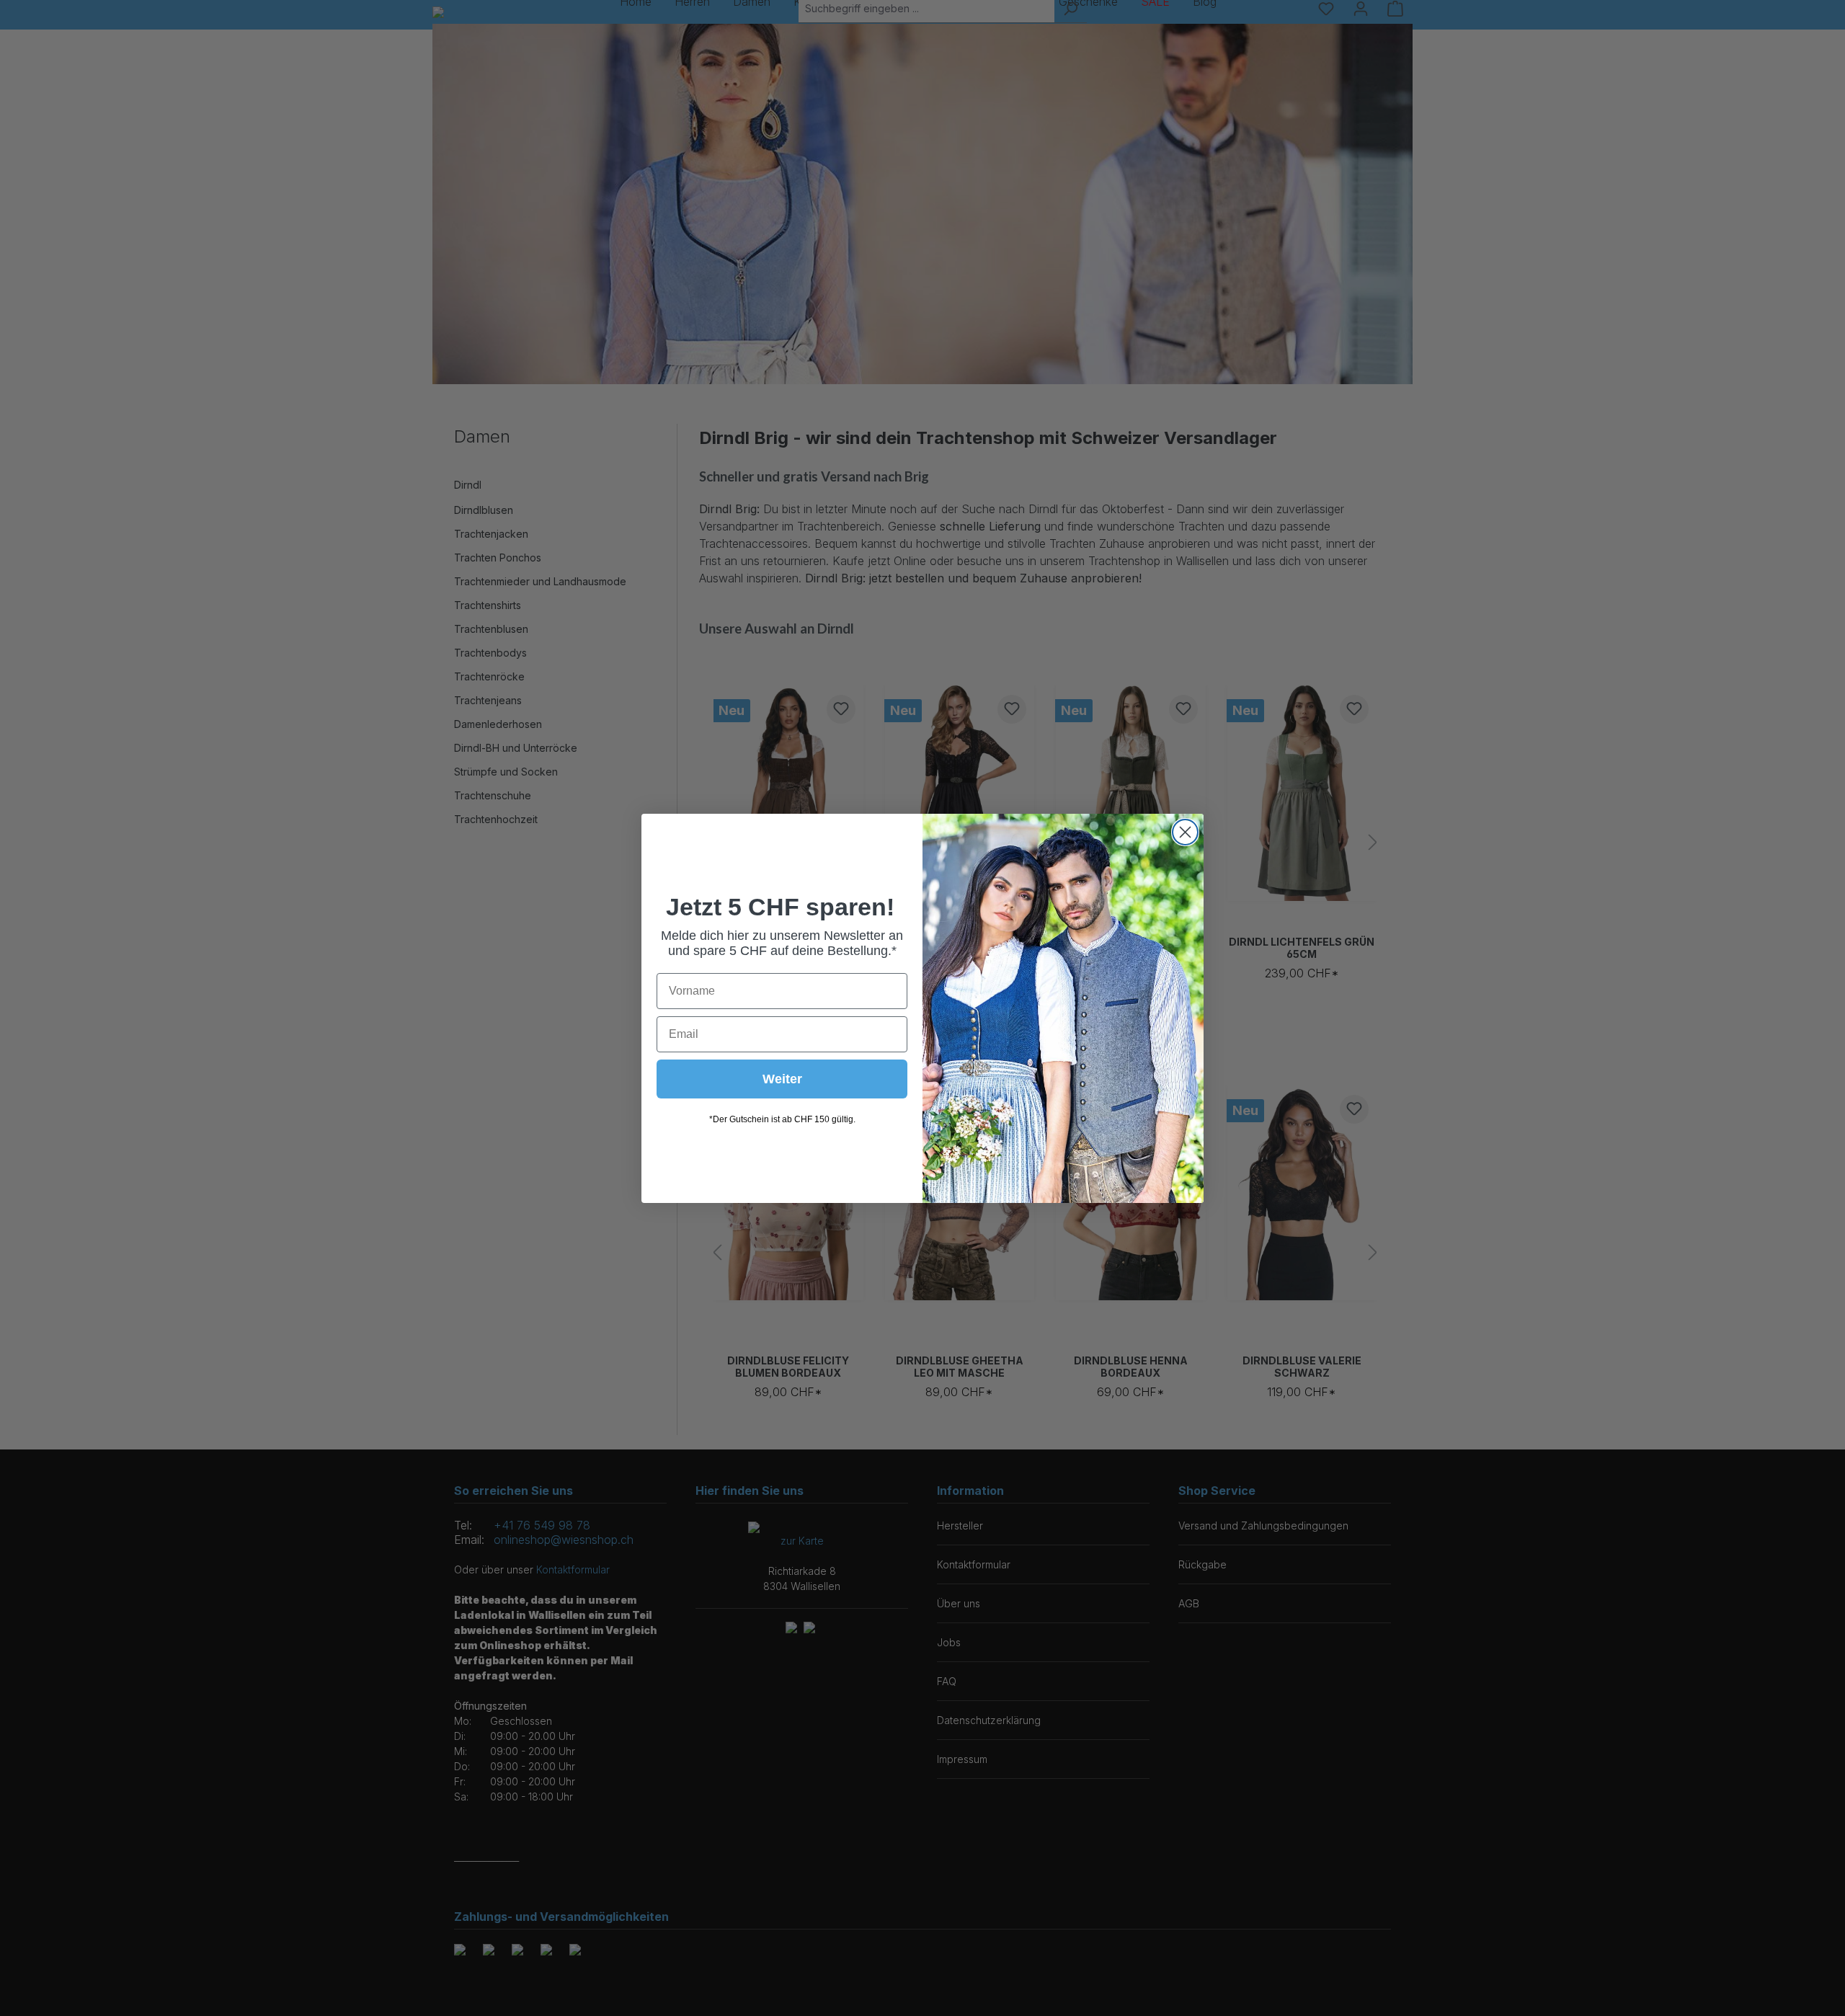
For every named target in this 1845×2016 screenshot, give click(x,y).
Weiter (782, 1078)
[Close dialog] (1185, 832)
